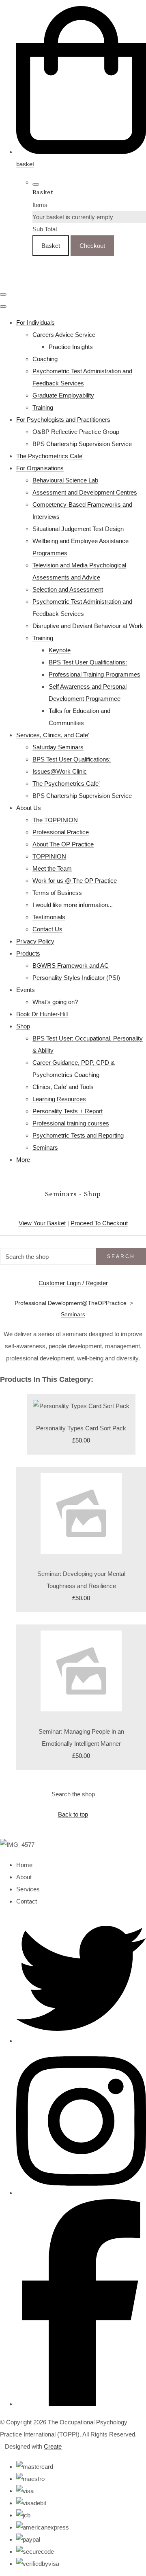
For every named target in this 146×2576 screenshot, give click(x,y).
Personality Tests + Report (68, 1111)
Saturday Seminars (58, 747)
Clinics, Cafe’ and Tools (63, 1087)
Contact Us (47, 929)
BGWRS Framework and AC (71, 965)
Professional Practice (61, 832)
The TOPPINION (55, 820)
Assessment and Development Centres (85, 492)
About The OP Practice (63, 844)
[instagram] (81, 2193)
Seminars (45, 1147)
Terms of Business (57, 893)
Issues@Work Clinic (60, 771)
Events (26, 990)
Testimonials (49, 917)
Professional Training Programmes (94, 674)
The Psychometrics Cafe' (50, 456)
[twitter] (81, 2041)
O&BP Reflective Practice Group (76, 432)
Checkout (92, 246)
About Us (29, 808)
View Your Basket (42, 1223)
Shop (23, 1026)
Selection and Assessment (68, 589)
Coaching (45, 359)
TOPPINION (49, 856)
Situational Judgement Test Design (78, 529)
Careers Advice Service (64, 335)
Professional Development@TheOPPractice (71, 1303)
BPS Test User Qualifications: (88, 662)
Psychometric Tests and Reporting (78, 1135)
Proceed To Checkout (99, 1223)
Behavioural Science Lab (65, 480)
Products (28, 953)
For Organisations (40, 468)
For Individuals (35, 323)
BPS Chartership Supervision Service (82, 444)
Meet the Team (52, 868)
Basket (51, 246)
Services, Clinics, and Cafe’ (53, 735)
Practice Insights (71, 347)
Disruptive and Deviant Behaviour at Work (88, 626)
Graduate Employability (63, 395)
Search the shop (73, 1794)
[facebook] (81, 2404)
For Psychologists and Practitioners (63, 420)
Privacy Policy (35, 941)
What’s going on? (55, 1002)
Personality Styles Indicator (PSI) (76, 978)
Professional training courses (71, 1123)
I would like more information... (73, 905)
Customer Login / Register (73, 1283)
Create (53, 2446)
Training (43, 407)
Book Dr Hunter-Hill (42, 1014)
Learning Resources (59, 1099)
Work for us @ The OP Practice (75, 881)
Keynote (60, 650)
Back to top (73, 1814)
